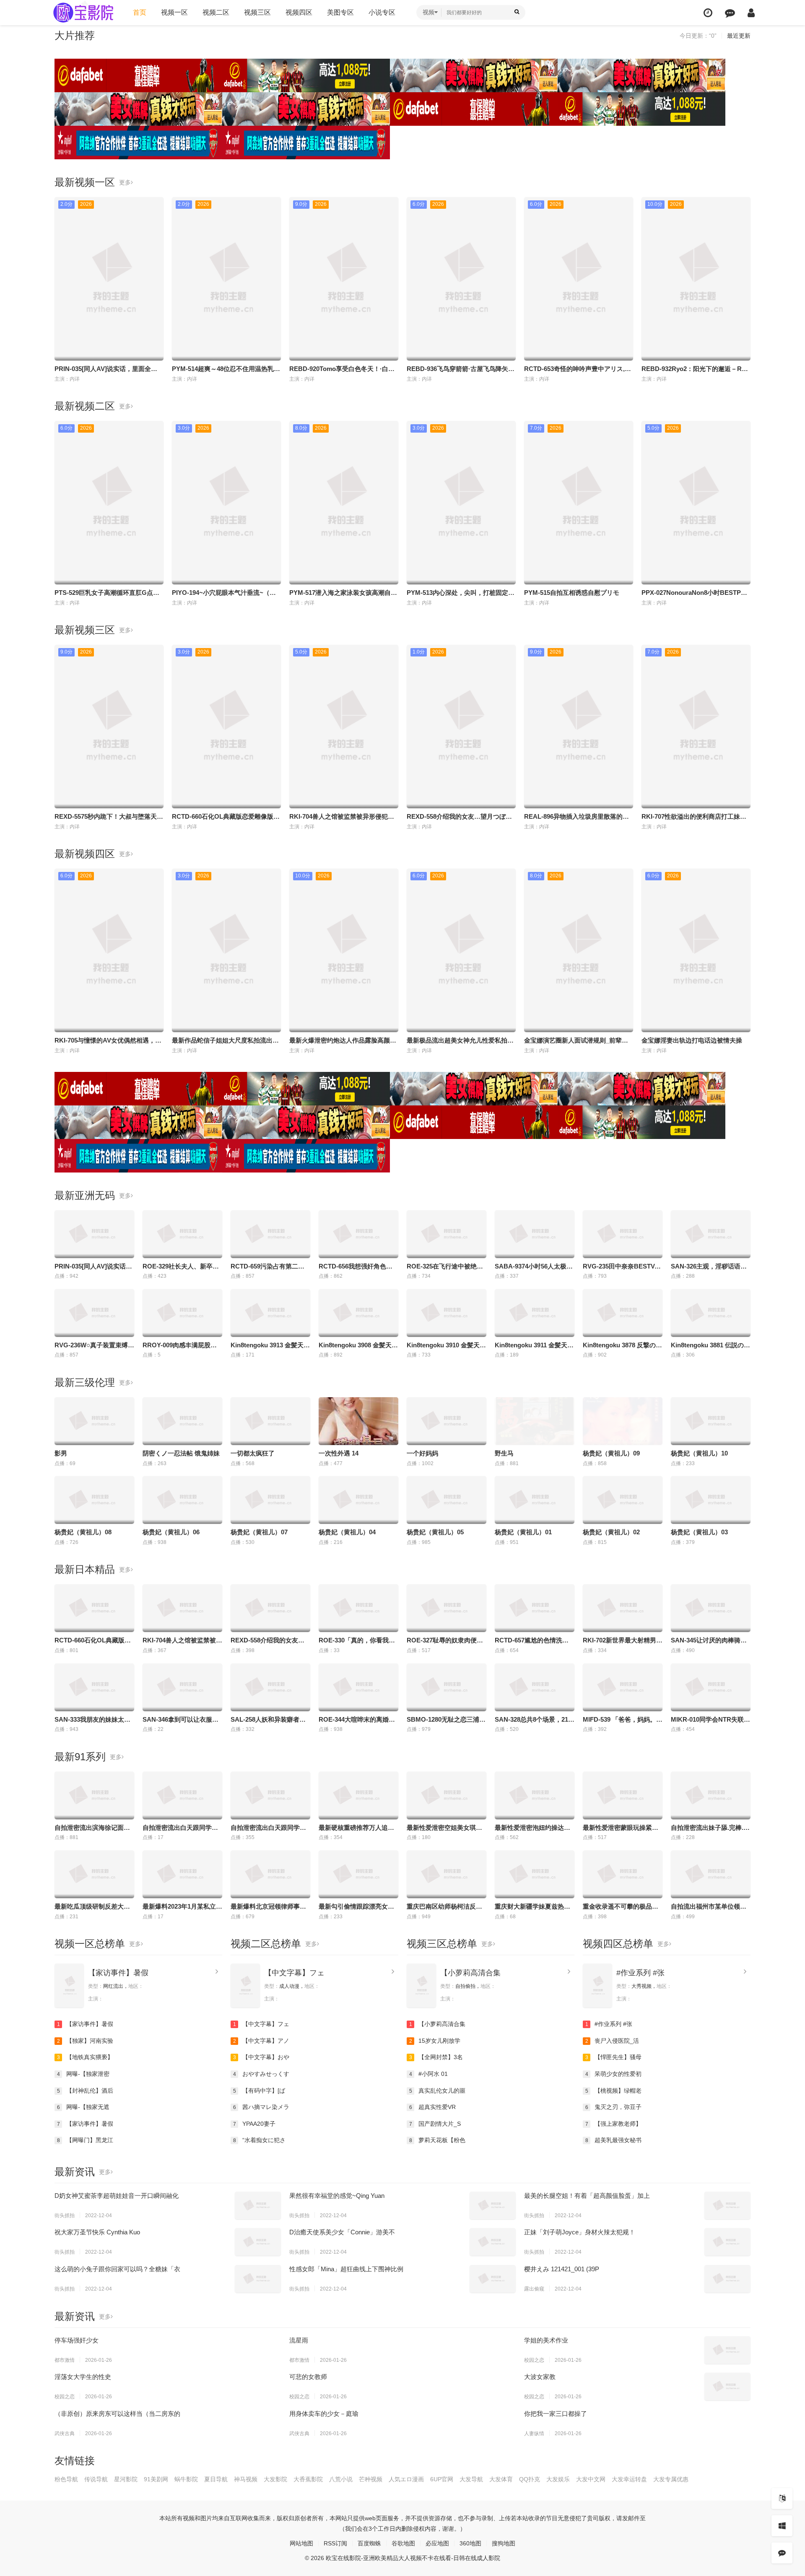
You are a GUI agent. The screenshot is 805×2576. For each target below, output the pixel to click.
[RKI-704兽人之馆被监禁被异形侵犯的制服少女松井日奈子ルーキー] (182, 1608)
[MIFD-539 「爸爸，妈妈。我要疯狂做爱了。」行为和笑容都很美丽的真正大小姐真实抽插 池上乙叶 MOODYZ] (623, 1687)
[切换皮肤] (782, 2526)
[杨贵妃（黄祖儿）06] (182, 1500)
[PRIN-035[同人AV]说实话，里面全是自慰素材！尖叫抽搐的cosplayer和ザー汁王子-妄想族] (94, 1234)
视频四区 (299, 12)
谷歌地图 (403, 2543)
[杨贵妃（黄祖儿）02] (623, 1500)
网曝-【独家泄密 (83, 2074)
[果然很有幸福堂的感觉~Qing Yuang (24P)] (493, 2205)
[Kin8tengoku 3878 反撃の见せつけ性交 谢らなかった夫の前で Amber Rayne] (623, 1313)
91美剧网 (156, 2479)
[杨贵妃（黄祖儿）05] (447, 1500)
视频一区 (174, 12)
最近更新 (739, 36)
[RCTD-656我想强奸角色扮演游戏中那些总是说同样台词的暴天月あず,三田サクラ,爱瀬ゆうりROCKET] (358, 1234)
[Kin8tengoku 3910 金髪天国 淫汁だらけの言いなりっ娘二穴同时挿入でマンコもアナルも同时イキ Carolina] (447, 1313)
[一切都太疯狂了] (270, 1421)
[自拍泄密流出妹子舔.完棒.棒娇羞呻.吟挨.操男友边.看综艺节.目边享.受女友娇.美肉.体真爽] (711, 1795)
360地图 (470, 2543)
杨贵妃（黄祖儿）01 (523, 1532)
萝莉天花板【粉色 (438, 2140)
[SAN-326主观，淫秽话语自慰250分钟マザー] (711, 1234)
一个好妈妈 (422, 1453)
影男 (61, 1453)
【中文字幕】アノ (261, 2041)
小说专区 (382, 12)
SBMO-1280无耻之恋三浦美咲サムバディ (465, 1719)
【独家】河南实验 (85, 2041)
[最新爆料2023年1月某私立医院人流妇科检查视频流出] (182, 1874)
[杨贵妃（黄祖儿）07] (270, 1500)
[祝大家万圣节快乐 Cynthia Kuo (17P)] (258, 2242)
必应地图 (437, 2543)
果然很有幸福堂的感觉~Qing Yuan (337, 2196)
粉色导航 (66, 2479)
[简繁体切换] (782, 2498)
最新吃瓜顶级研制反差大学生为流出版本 (111, 1906)
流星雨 (299, 2340)
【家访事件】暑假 (118, 1973)
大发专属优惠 (671, 2479)
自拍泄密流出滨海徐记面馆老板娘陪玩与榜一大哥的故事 (133, 1828)
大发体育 (501, 2479)
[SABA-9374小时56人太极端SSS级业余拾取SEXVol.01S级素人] (535, 1234)
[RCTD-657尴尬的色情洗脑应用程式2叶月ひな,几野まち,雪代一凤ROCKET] (535, 1608)
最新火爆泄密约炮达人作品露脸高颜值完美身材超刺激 (365, 1040)
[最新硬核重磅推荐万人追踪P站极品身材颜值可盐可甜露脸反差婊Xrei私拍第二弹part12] (358, 1795)
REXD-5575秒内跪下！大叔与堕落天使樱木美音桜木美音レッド (143, 816)
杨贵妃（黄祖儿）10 (699, 1453)
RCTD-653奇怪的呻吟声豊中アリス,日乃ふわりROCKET (604, 369)
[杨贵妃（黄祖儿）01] (535, 1500)
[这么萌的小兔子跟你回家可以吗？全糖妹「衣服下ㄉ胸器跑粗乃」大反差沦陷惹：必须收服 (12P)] (258, 2279)
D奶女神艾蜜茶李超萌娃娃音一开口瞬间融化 (117, 2196)
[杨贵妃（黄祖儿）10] (711, 1421)
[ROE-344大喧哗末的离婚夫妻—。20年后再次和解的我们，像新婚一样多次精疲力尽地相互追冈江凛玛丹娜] (358, 1687)
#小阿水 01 (429, 2074)
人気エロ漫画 (406, 2479)
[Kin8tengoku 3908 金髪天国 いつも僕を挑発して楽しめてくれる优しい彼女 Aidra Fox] (358, 1313)
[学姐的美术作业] (727, 2350)
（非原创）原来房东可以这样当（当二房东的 (117, 2414)
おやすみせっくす (261, 2074)
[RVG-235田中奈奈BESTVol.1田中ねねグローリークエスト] (623, 1234)
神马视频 (246, 2479)
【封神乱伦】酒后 (85, 2091)
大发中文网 (591, 2479)
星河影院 (126, 2479)
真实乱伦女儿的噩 (438, 2091)
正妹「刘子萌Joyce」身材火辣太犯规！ (580, 2232)
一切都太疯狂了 (253, 1453)
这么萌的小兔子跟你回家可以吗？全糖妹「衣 (117, 2269)
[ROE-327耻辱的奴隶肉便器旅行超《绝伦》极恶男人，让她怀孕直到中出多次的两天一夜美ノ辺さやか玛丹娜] (447, 1608)
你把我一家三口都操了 (556, 2414)
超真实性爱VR (433, 2107)
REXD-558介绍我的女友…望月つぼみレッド (469, 816)
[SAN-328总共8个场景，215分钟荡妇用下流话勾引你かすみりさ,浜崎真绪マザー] (535, 1687)
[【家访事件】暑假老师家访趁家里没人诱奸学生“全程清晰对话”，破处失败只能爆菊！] (69, 1986)
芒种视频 (371, 2479)
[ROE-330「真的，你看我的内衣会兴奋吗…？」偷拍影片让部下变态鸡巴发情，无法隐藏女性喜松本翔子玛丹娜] (358, 1608)
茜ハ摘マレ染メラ (261, 2107)
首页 (140, 12)
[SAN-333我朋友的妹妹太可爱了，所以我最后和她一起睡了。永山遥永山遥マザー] (94, 1687)
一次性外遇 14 (339, 1453)
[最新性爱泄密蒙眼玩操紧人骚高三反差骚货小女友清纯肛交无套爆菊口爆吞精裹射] (623, 1795)
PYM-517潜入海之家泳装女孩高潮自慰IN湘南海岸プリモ (368, 593)
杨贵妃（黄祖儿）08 (83, 1532)
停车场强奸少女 (77, 2340)
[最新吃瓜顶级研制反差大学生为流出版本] (94, 1874)
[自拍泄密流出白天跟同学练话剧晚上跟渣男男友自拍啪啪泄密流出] (270, 1795)
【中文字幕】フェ (294, 1973)
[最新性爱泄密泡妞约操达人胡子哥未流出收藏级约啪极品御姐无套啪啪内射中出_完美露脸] (535, 1795)
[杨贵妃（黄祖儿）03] (711, 1500)
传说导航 (96, 2479)
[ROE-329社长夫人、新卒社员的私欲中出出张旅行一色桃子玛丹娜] (182, 1234)
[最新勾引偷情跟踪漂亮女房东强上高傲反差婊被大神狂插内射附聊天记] (358, 1874)
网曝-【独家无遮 (83, 2107)
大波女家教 (540, 2377)
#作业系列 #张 (640, 1973)
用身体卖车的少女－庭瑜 (324, 2414)
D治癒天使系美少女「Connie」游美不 (342, 2232)
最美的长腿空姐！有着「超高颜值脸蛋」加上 (587, 2196)
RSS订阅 (335, 2543)
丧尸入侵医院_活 (612, 2041)
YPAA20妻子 (254, 2124)
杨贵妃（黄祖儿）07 (259, 1532)
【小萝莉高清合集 (470, 1973)
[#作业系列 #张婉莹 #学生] (597, 1986)
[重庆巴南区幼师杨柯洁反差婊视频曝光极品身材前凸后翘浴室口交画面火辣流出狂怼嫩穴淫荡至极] (447, 1874)
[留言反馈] (730, 13)
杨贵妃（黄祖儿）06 (171, 1532)
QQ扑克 (530, 2479)
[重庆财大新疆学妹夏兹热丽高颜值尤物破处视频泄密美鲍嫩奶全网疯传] (535, 1874)
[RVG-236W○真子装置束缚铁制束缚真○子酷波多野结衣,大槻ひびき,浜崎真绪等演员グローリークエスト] (94, 1313)
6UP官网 (442, 2479)
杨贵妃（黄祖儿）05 (435, 1532)
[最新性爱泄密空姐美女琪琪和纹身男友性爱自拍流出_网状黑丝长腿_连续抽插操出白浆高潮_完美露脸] (447, 1795)
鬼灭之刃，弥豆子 (614, 2107)
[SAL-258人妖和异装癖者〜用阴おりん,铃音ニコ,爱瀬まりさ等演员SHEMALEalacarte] (270, 1687)
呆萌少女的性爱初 (614, 2074)
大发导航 (471, 2479)
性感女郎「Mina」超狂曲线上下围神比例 (346, 2269)
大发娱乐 (558, 2479)
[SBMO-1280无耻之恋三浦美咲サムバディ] (447, 1687)
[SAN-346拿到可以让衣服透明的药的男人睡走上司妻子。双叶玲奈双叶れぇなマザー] (182, 1687)
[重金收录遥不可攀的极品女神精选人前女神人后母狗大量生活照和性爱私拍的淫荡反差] (623, 1874)
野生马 (504, 1453)
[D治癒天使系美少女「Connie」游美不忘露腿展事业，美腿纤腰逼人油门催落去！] (493, 2242)
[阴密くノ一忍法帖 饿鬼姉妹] (182, 1421)
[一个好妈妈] (447, 1421)
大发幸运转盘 (629, 2479)
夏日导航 (216, 2479)
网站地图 (301, 2543)
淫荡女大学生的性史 (83, 2377)
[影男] (94, 1421)
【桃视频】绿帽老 (614, 2091)
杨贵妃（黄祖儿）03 (699, 1532)
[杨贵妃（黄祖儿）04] (358, 1500)
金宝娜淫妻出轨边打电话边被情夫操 (692, 1040)
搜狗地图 (504, 2543)
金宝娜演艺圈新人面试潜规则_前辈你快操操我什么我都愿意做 (611, 1040)
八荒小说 (341, 2479)
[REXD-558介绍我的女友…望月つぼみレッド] (270, 1608)
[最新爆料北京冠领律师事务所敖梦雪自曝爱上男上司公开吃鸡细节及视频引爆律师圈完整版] (270, 1874)
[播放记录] (708, 13)
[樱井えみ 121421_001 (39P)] (727, 2279)
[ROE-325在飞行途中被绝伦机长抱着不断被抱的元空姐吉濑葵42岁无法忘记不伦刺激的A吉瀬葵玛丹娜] (447, 1234)
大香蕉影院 (308, 2479)
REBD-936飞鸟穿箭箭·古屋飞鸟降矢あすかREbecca (480, 369)
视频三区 (257, 12)
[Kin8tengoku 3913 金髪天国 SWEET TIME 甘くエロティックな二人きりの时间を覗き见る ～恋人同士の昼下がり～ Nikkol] (270, 1313)
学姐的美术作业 (546, 2340)
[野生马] (535, 1421)
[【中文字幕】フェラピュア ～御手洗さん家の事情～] (245, 1986)
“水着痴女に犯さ (260, 2140)
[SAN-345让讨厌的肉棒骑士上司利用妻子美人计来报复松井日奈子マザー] (711, 1608)
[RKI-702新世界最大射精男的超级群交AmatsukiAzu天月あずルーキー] (623, 1608)
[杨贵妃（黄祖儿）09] (623, 1421)
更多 (125, 182)
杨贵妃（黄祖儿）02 (611, 1532)
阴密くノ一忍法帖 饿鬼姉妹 (181, 1453)
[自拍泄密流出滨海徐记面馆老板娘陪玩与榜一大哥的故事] (94, 1795)
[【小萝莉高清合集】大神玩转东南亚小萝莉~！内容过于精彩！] (421, 1986)
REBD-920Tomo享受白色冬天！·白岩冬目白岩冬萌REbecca (374, 369)
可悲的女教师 (308, 2377)
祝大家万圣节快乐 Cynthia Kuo (97, 2232)
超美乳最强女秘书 (614, 2140)
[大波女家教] (727, 2387)
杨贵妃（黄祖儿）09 (611, 1453)
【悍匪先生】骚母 (614, 2057)
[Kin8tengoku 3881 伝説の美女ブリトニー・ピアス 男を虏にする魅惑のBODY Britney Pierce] (711, 1313)
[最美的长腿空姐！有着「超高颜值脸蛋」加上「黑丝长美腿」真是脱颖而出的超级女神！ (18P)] (727, 2205)
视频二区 (216, 12)
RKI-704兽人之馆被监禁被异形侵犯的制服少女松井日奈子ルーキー (383, 816)
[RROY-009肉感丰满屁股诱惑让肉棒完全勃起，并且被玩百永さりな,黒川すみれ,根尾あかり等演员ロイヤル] (182, 1313)
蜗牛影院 (186, 2479)
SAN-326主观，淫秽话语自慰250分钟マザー (733, 1266)
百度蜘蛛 (369, 2543)
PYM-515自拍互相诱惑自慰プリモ (572, 593)
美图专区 (340, 12)
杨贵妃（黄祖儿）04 (347, 1532)
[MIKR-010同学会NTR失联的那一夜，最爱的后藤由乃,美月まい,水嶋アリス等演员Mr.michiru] (711, 1687)
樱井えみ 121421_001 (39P (562, 2269)
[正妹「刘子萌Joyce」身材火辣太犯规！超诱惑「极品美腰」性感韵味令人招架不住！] (727, 2242)
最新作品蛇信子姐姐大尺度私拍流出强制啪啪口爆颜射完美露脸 (260, 1040)
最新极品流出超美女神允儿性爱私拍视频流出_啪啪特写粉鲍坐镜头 (500, 1040)
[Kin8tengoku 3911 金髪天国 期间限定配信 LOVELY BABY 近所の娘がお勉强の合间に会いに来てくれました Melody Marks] (535, 1313)
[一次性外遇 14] (358, 1421)
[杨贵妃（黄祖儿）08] (94, 1500)
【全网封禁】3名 (436, 2057)
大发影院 (275, 2479)
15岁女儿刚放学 (435, 2041)
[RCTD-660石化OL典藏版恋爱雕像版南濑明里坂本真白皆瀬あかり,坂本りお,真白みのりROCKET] (94, 1608)
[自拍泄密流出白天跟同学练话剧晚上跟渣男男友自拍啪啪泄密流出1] (182, 1795)
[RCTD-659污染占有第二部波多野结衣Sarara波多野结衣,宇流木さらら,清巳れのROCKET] (270, 1234)
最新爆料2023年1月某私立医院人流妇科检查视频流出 (217, 1906)
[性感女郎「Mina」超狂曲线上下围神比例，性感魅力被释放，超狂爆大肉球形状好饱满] (493, 2279)
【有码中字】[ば (259, 2091)
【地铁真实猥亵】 (85, 2057)
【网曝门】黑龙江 (85, 2140)
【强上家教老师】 (614, 2124)
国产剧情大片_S (435, 2124)
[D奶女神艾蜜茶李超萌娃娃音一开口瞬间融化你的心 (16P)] (258, 2205)
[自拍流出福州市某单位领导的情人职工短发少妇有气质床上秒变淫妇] (711, 1874)
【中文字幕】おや (261, 2057)
